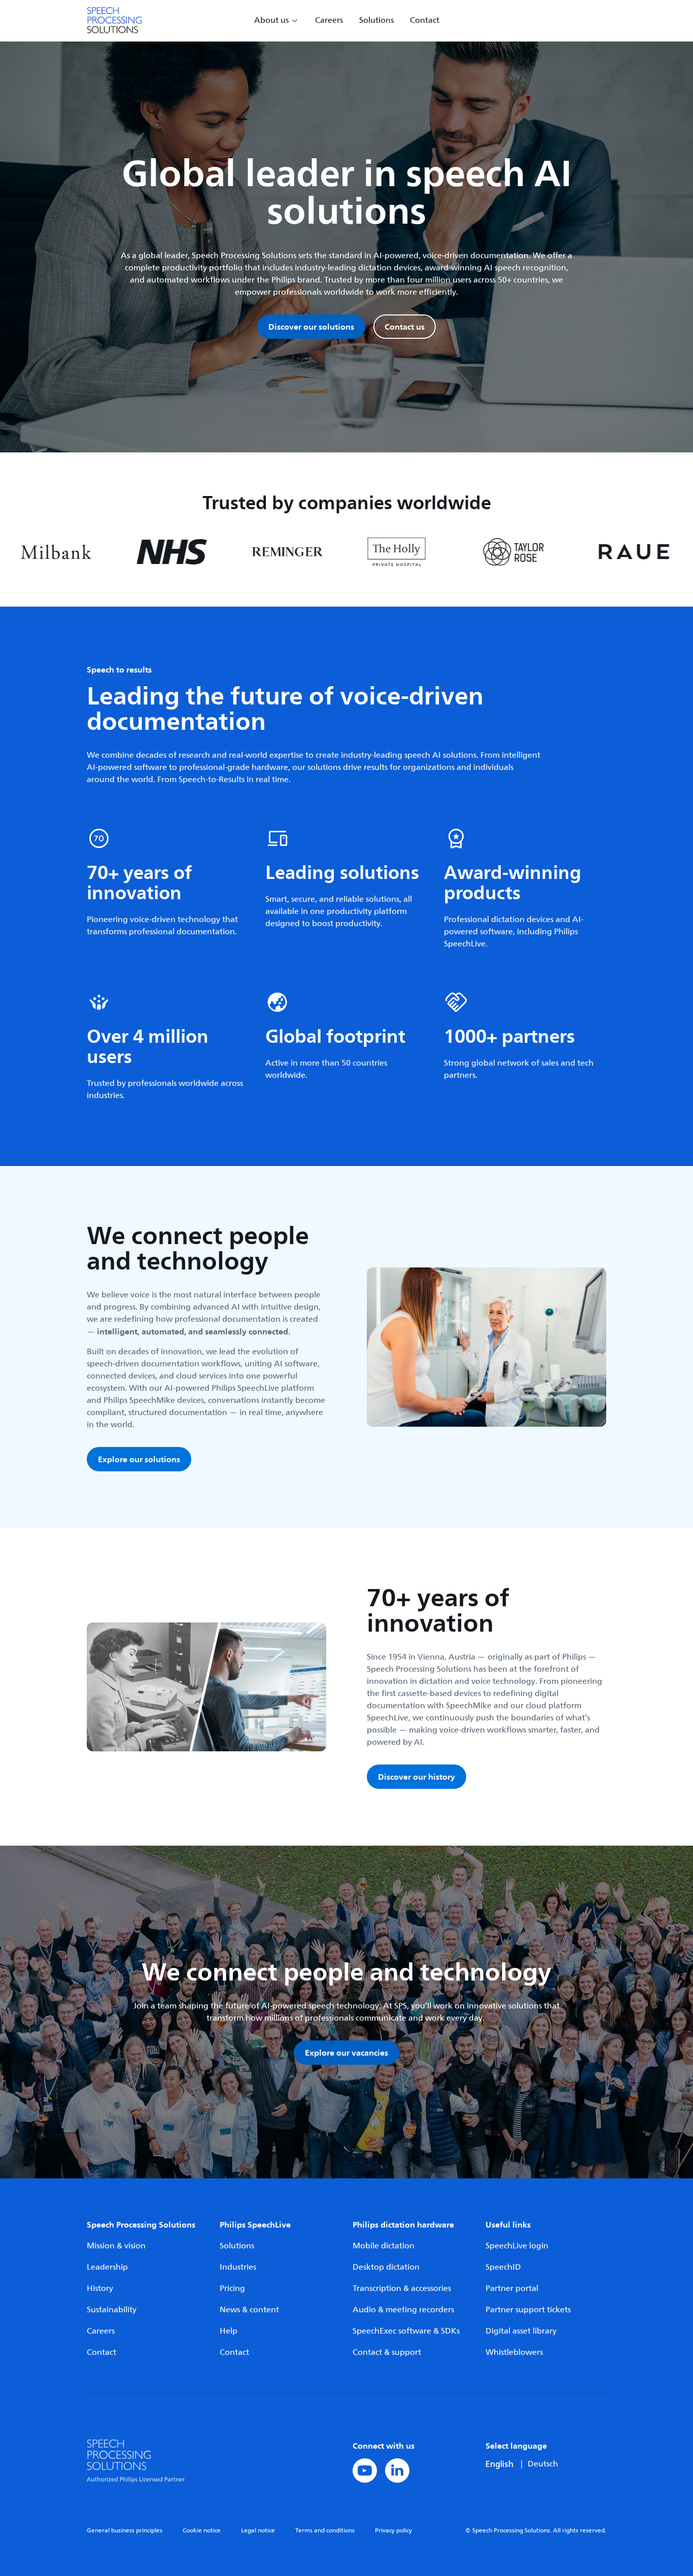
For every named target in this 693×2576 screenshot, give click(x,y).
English (499, 2464)
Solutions (237, 2246)
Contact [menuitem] (425, 20)
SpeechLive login (517, 2246)
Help (229, 2331)
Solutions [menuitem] (376, 20)
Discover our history (417, 1777)
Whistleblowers (514, 2352)
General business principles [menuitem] (125, 2531)
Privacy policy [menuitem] (393, 2531)
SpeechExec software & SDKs (406, 2331)
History (100, 2288)
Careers (101, 2331)
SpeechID (503, 2267)
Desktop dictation (386, 2267)
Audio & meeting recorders (403, 2310)
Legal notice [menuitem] (258, 2531)
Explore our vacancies (346, 2053)
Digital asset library (521, 2331)
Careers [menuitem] (329, 20)
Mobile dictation (384, 2246)
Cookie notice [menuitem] (202, 2531)
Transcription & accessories (402, 2288)
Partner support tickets (528, 2310)
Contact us (405, 327)
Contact (101, 2352)
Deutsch (543, 2464)
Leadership (107, 2267)
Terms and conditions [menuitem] (325, 2531)
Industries (238, 2267)
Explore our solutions (139, 1459)
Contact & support (387, 2352)
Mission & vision (116, 2246)
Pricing (232, 2288)
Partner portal (512, 2288)
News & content (249, 2310)
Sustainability (112, 2310)
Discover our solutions (311, 327)
